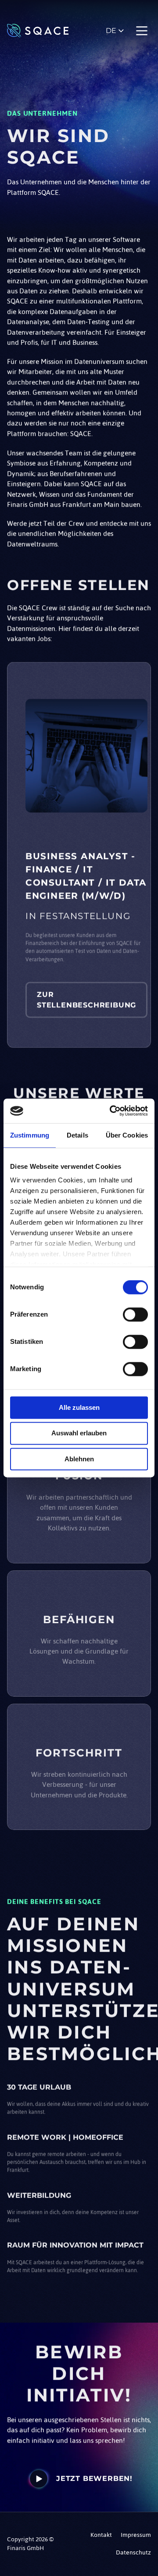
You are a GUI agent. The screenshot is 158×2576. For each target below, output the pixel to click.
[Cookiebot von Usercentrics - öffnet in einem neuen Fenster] (111, 1111)
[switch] (135, 1314)
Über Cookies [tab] (127, 1135)
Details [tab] (77, 1135)
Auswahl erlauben (79, 1433)
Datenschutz (133, 2552)
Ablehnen (79, 1459)
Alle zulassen (79, 1407)
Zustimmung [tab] (30, 1135)
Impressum (136, 2535)
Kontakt (101, 2535)
